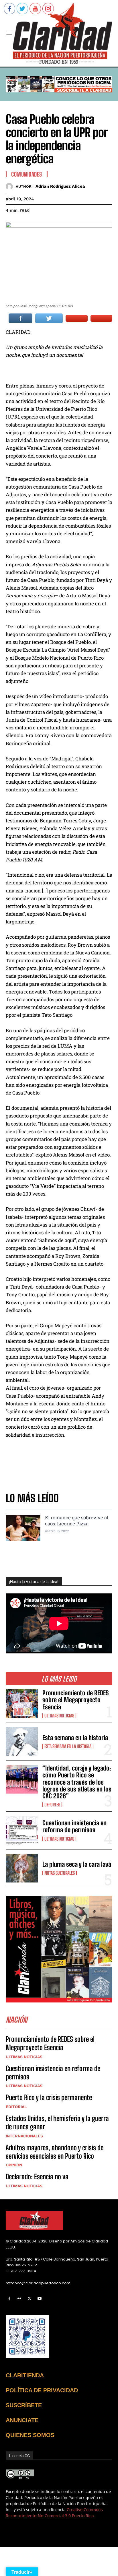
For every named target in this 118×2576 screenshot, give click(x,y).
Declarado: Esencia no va (37, 2177)
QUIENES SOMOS (30, 2435)
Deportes (52, 1805)
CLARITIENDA (25, 2375)
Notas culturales (60, 1873)
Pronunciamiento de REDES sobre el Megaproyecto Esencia (76, 1700)
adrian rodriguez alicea (60, 186)
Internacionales (24, 2136)
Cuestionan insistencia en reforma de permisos (74, 1826)
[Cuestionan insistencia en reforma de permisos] (22, 1830)
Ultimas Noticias (59, 1716)
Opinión (14, 2165)
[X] (29, 2299)
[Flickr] (19, 2299)
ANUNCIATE (22, 2420)
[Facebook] (9, 2299)
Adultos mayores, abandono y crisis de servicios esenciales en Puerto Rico (55, 2152)
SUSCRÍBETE (24, 2405)
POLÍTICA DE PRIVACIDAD (42, 2390)
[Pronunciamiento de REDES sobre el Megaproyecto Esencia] (22, 1704)
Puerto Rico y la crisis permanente (49, 2097)
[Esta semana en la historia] (22, 1742)
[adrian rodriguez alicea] (11, 186)
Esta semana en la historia (75, 1738)
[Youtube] (40, 2299)
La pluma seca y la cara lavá (77, 1864)
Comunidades (27, 174)
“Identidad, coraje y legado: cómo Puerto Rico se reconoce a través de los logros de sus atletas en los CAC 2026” (77, 1782)
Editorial (16, 2107)
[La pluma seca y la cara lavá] (22, 1868)
